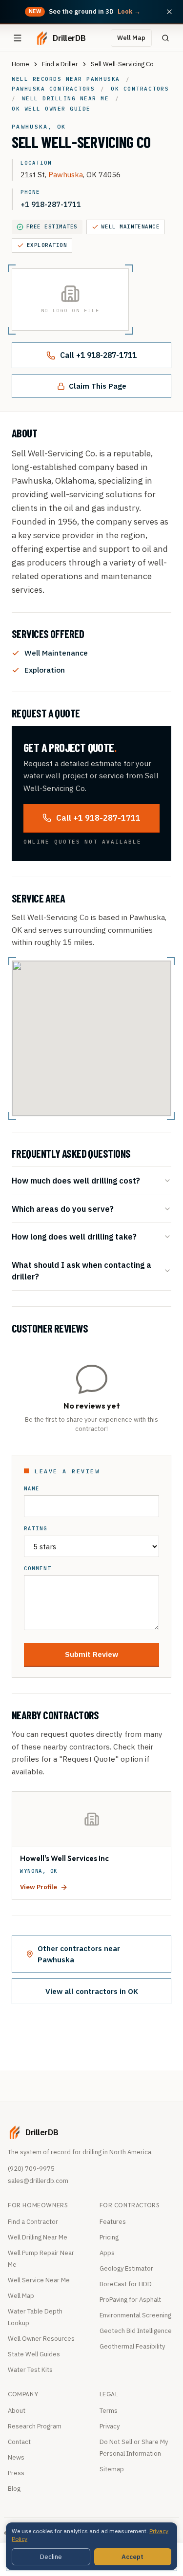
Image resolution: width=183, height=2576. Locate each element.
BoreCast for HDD (126, 2284)
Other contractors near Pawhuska (79, 1954)
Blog (14, 2489)
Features (113, 2222)
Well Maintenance (131, 226)
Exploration (47, 245)
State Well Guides (34, 2354)
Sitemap (112, 2469)
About (17, 2411)
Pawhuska (66, 174)
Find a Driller (60, 64)
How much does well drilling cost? (76, 1180)
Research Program (35, 2426)
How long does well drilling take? (74, 1236)
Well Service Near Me (39, 2280)
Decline (51, 2557)
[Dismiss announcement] (169, 12)
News (16, 2457)
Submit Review (91, 1654)
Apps (107, 2253)
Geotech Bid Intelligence (136, 2331)
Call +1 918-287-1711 (98, 355)
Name (32, 1489)
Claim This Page (98, 386)
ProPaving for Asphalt (130, 2300)
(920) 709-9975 (31, 2169)
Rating (36, 1529)
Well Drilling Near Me (38, 2237)
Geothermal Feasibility (132, 2346)
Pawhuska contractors (53, 89)
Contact (19, 2442)
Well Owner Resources (41, 2339)
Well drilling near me (66, 98)
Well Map (131, 38)
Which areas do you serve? (63, 1209)
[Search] (165, 38)
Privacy (110, 2426)
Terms (109, 2411)
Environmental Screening (135, 2315)
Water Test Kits (30, 2370)
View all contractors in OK (92, 1991)
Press (16, 2473)
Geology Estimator (126, 2268)
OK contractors (140, 89)
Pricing (109, 2237)
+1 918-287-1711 (51, 204)
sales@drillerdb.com (38, 2181)
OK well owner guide (51, 109)
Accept (132, 2557)
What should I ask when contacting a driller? (81, 1270)
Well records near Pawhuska (66, 79)
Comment (38, 1569)
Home (20, 64)
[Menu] (18, 38)
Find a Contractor (33, 2222)
